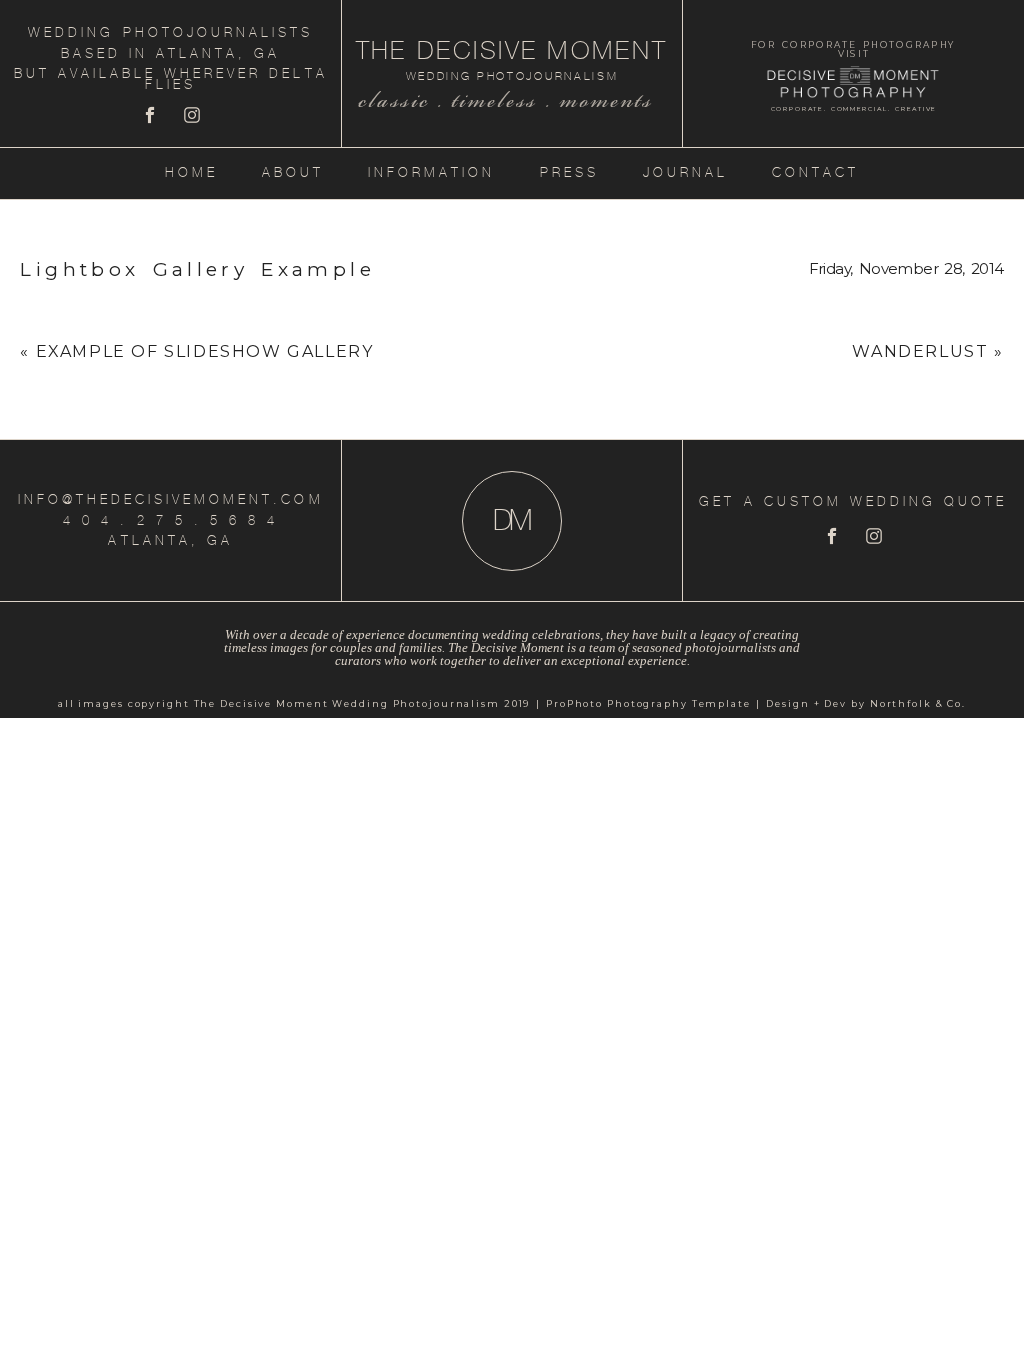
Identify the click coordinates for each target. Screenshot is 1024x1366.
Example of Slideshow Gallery (205, 351)
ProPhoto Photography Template (648, 703)
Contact (815, 172)
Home (191, 172)
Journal (685, 172)
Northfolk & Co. (918, 703)
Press (569, 172)
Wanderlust (920, 351)
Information (431, 172)
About (293, 172)
